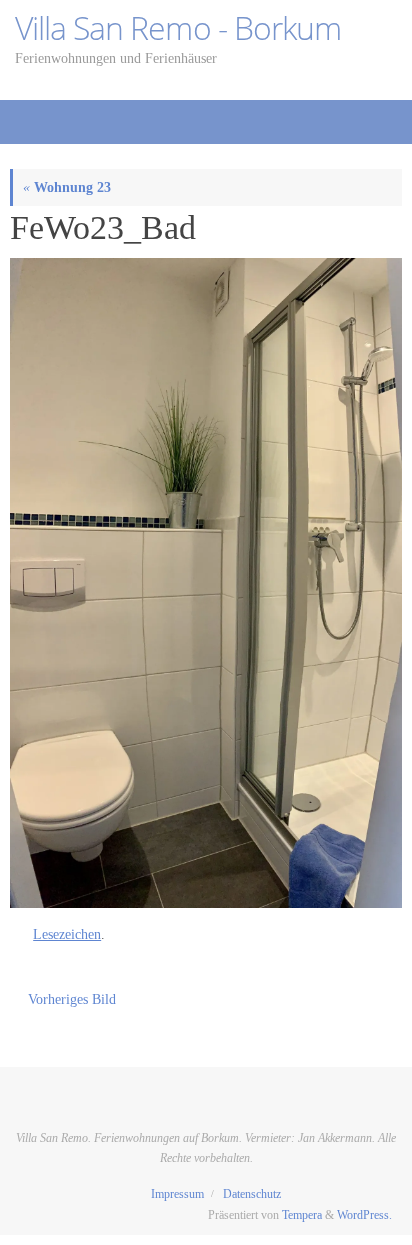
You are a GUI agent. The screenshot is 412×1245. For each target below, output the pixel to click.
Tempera (302, 1215)
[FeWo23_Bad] (206, 583)
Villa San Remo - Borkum (178, 27)
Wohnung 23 (67, 187)
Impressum (177, 1194)
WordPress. (364, 1215)
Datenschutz (252, 1194)
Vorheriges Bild (72, 999)
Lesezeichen (67, 934)
